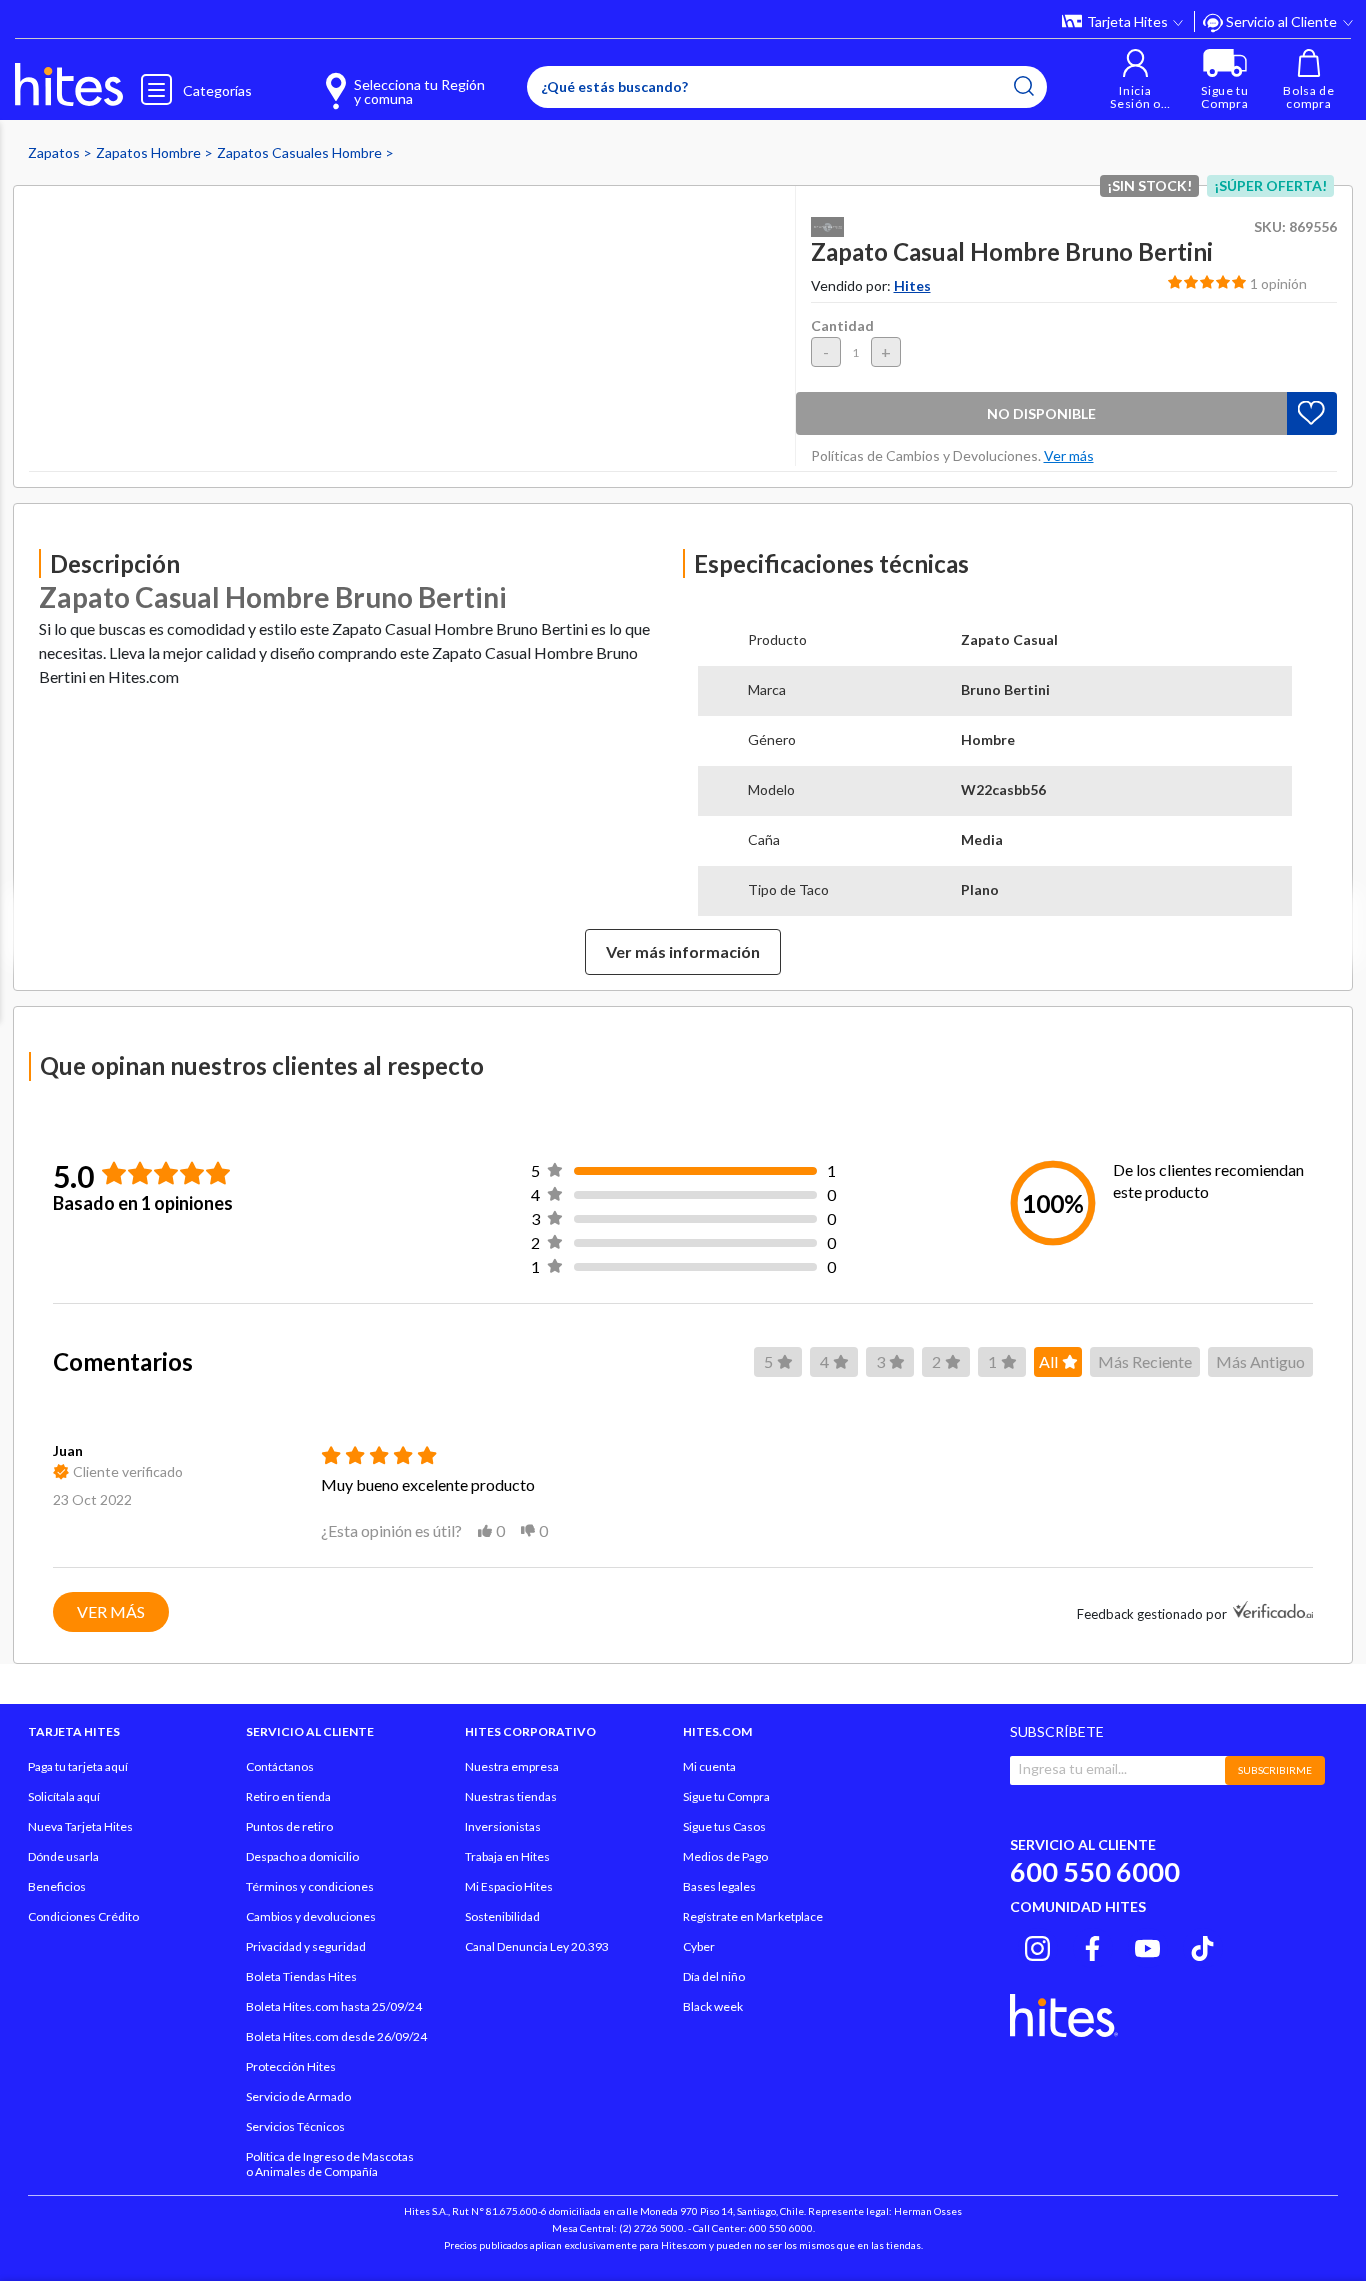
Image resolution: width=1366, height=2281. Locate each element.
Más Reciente (1145, 1361)
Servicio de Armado (298, 2096)
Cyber (699, 1946)
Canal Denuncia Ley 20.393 (537, 1946)
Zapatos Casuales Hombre (301, 152)
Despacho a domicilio (302, 1856)
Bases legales (719, 1886)
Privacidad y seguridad (306, 1946)
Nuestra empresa (512, 1766)
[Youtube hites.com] (1147, 1945)
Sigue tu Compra (726, 1796)
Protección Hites (291, 2066)
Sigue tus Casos (724, 1826)
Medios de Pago (725, 1856)
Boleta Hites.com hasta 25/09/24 (334, 2006)
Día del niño (714, 1976)
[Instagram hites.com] (1037, 1945)
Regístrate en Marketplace (753, 1916)
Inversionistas (503, 1826)
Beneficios (57, 1886)
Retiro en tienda (288, 1796)
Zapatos (55, 152)
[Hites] (69, 85)
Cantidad (842, 325)
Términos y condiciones (310, 1886)
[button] (1135, 79)
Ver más (111, 1611)
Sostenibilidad (502, 1916)
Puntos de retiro (289, 1826)
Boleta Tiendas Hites (301, 1976)
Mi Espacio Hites (509, 1886)
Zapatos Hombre (150, 152)
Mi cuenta (709, 1766)
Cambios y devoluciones (311, 1916)
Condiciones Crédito (83, 1916)
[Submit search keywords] (1024, 86)
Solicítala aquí (64, 1796)
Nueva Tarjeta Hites (80, 1826)
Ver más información (683, 951)
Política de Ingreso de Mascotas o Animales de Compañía (330, 2164)
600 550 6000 (1095, 1871)
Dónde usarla (63, 1856)
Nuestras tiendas (511, 1796)
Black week (713, 2006)
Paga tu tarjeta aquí (78, 1766)
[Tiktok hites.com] (1202, 1945)
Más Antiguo (1260, 1361)
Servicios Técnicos (295, 2126)
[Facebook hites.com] (1092, 1945)
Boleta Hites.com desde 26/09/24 (336, 2036)
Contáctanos (280, 1766)
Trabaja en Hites (507, 1856)
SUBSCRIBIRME (1275, 1770)
